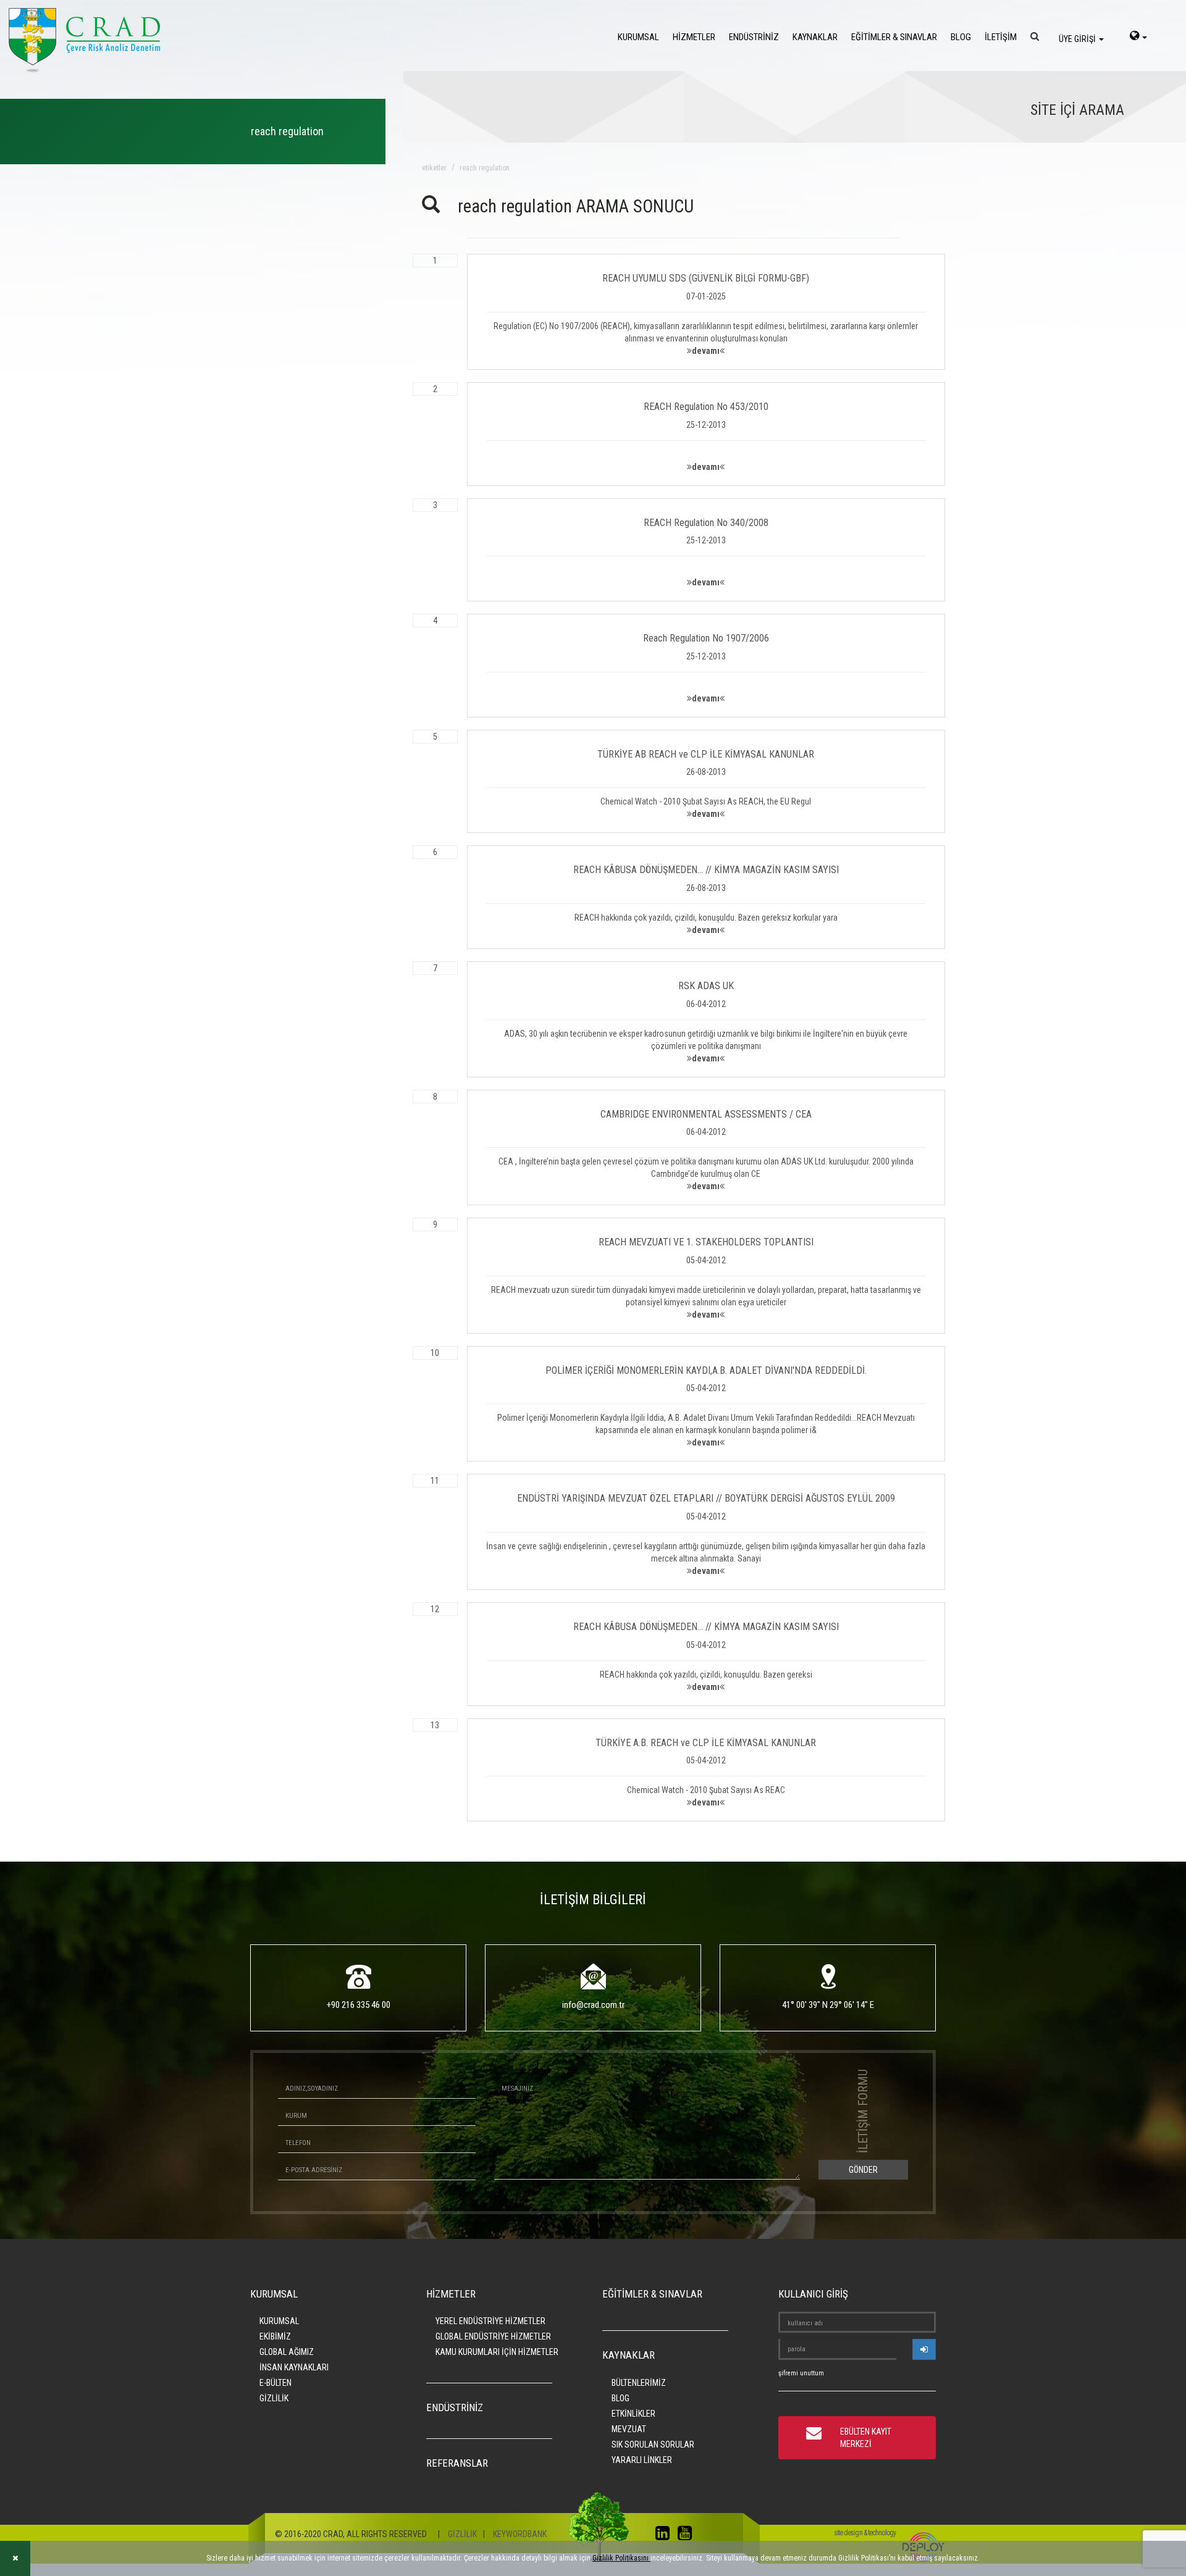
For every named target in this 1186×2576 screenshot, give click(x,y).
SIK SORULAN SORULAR (653, 2444)
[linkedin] (666, 2536)
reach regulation (485, 168)
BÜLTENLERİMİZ (639, 2383)
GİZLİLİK (274, 2398)
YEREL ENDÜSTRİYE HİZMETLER (490, 2321)
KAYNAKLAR (815, 37)
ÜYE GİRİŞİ (1078, 39)
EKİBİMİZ (275, 2336)
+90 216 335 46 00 (359, 2005)
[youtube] (688, 2536)
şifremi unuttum (801, 2373)
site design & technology (865, 2533)
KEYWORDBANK (520, 2534)
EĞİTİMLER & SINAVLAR (894, 37)
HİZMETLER (694, 37)
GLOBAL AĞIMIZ (287, 2352)
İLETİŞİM (1001, 37)
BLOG (961, 37)
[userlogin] (924, 2349)
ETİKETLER (434, 168)
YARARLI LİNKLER (642, 2460)
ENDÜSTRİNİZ (754, 37)
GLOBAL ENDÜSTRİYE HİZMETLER (493, 2336)
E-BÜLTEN (275, 2383)
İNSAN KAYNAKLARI (294, 2367)
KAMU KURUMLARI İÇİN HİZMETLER (497, 2352)
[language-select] (1138, 37)
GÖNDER (863, 2170)
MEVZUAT (629, 2429)
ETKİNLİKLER (633, 2414)
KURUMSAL (638, 37)
